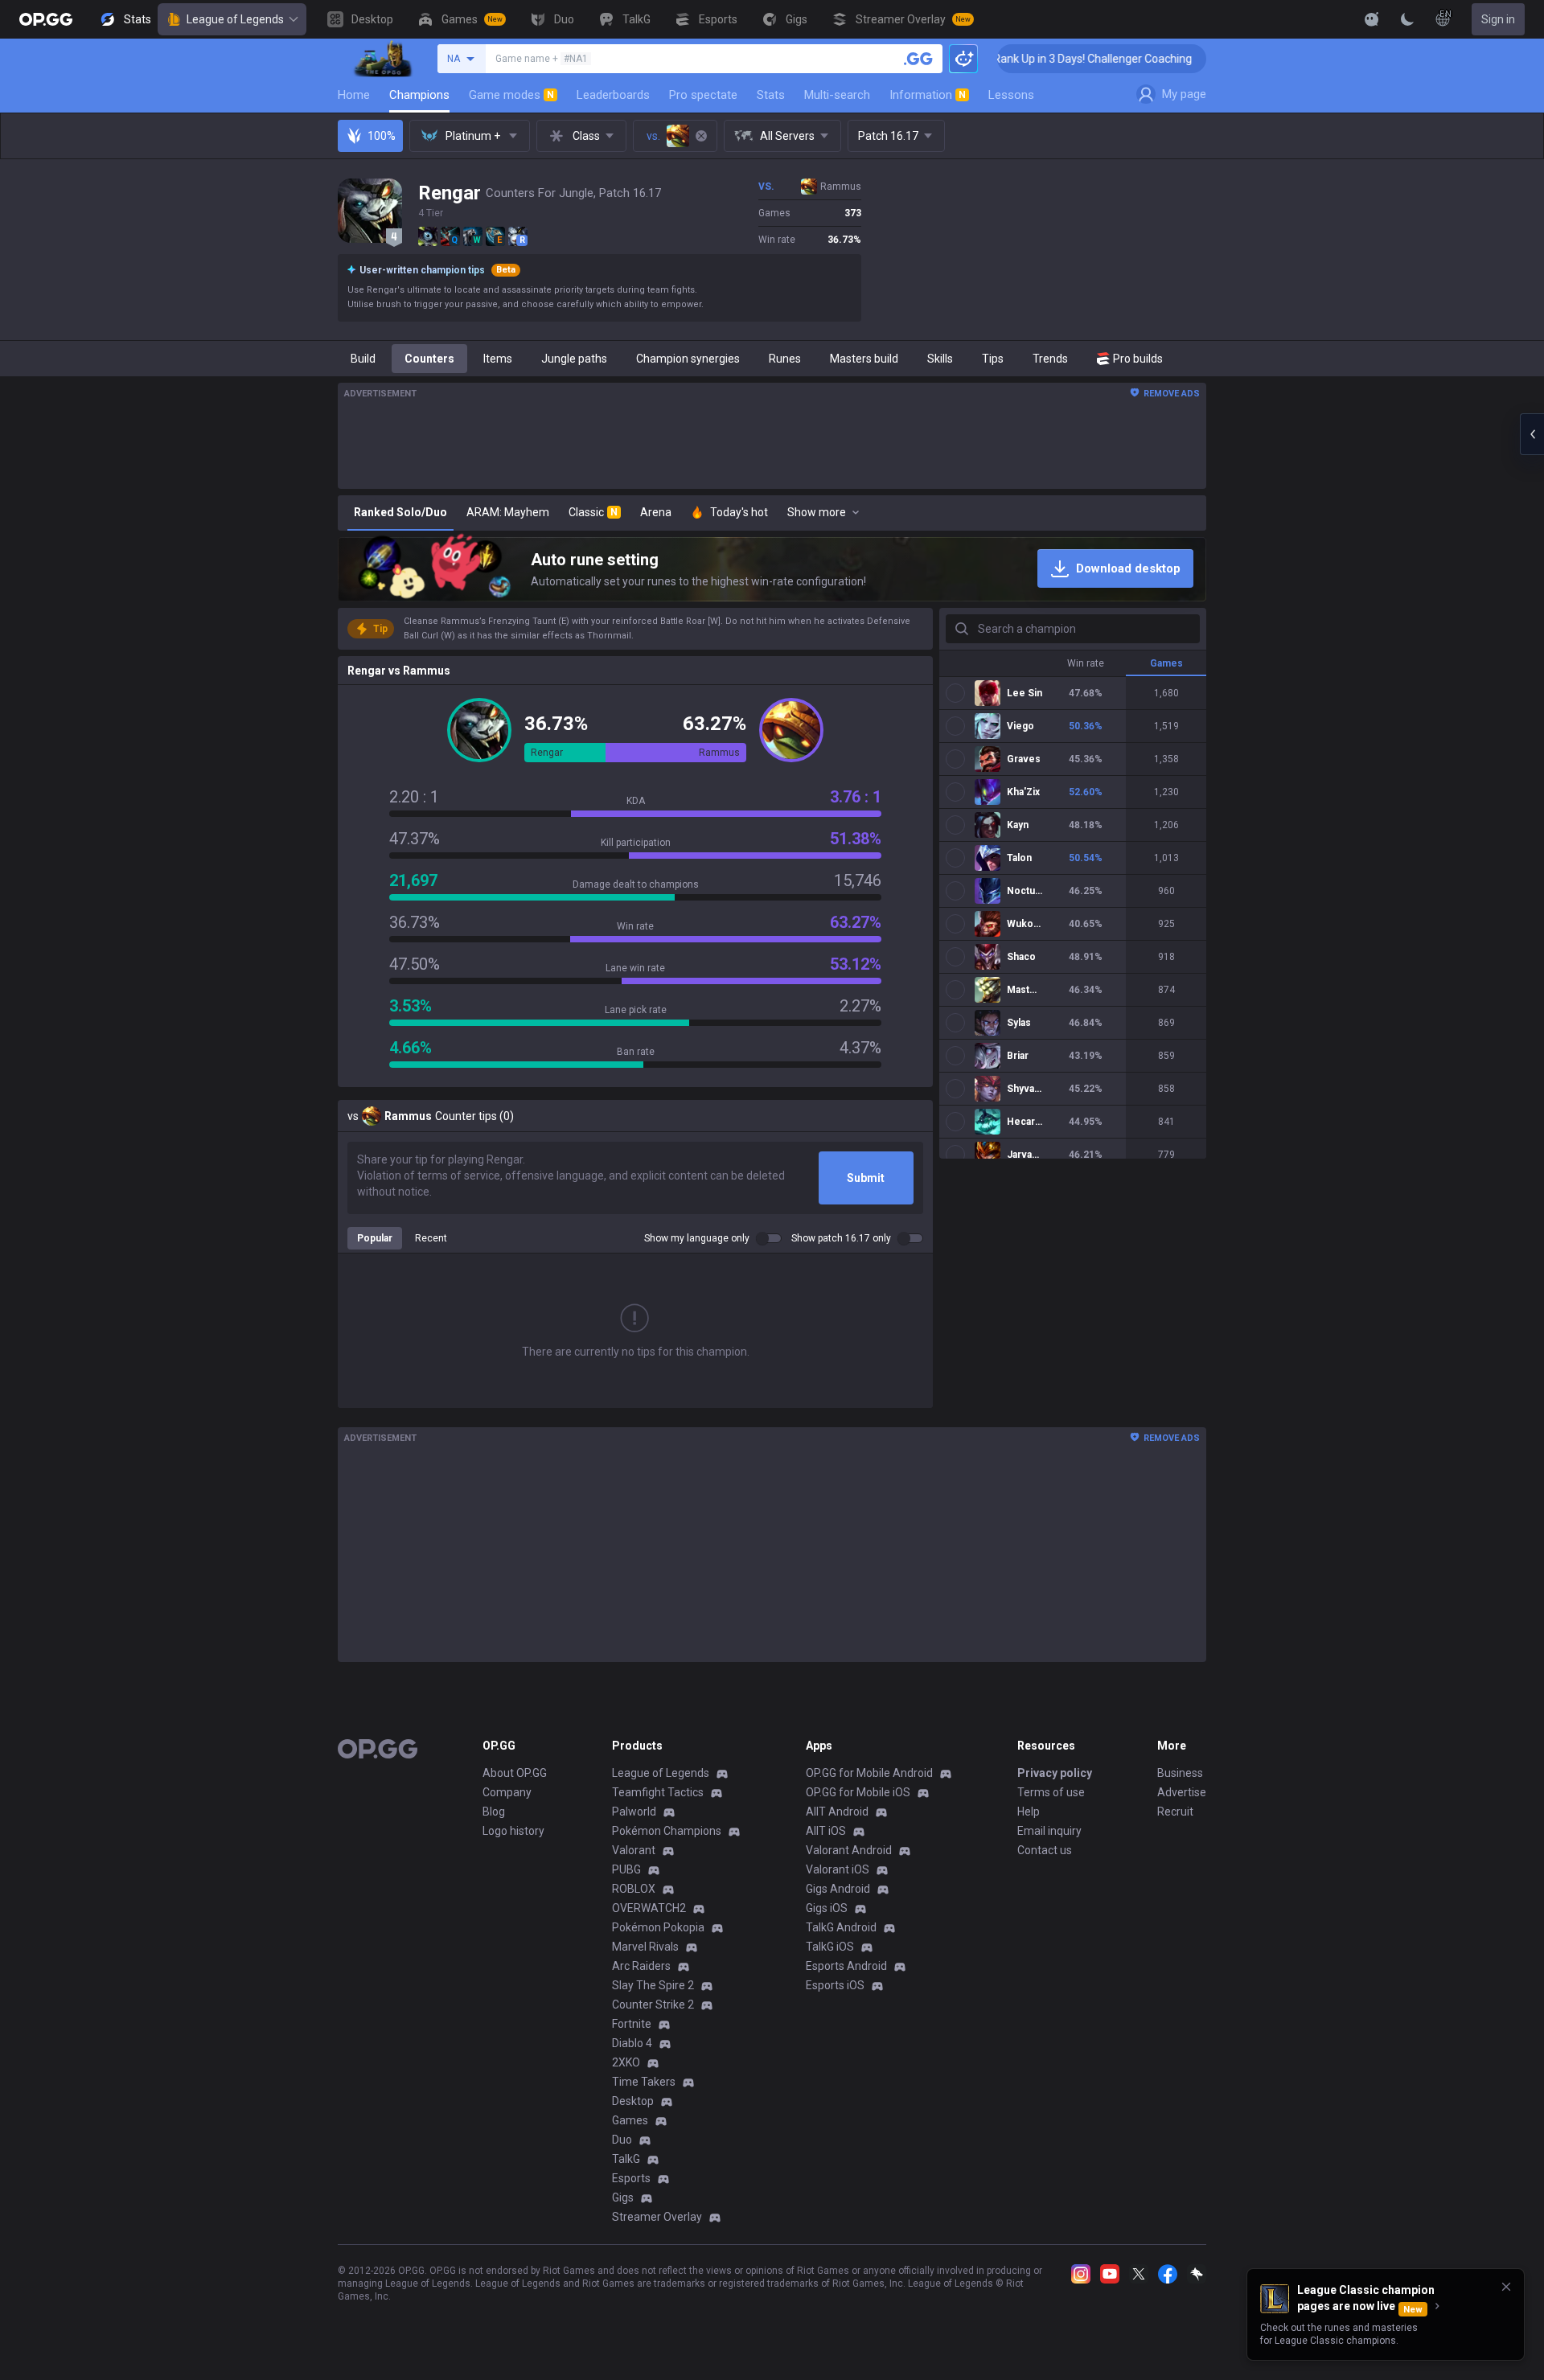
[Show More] (1372, 19)
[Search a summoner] (918, 59)
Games (630, 2120)
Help (1029, 1812)
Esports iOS (835, 1985)
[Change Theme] (1407, 19)
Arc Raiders (641, 1966)
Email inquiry (1049, 1831)
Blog (494, 1812)
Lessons (1011, 95)
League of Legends (235, 19)
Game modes (511, 95)
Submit (866, 1178)
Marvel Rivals (645, 1947)
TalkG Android (841, 1927)
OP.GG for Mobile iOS (858, 1792)
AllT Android (837, 1812)
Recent (431, 1238)
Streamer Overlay (657, 2217)
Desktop (633, 2101)
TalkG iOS (830, 1947)
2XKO (626, 2062)
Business (1180, 1773)
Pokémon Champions (667, 1831)
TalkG (626, 2159)
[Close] (1506, 2287)
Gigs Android (838, 1889)
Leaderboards (613, 95)
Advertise (1182, 1792)
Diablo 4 (632, 2043)
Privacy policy (1055, 1773)
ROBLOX (634, 1889)
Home (354, 95)
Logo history (513, 1831)
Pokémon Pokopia (658, 1927)
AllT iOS (826, 1831)
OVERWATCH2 (649, 1908)
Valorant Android (849, 1850)
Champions (419, 95)
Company (507, 1792)
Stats (771, 95)
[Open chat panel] (1532, 434)
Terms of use (1051, 1792)
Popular (375, 1238)
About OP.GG (515, 1773)
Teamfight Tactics (658, 1792)
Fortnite (632, 2024)
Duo (622, 2140)
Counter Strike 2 (653, 2005)
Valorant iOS (838, 1869)
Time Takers (644, 2082)
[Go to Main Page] (46, 19)
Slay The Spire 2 (653, 1985)
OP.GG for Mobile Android (869, 1773)
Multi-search (837, 95)
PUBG (626, 1869)
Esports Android (846, 1966)
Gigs (623, 2197)
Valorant (634, 1850)
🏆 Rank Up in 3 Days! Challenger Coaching (1014, 59)
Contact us (1045, 1850)
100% (382, 136)
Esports (631, 2178)
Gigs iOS (827, 1908)
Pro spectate (703, 95)
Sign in (1498, 19)
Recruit (1175, 1812)
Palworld (634, 1812)
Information (928, 95)
